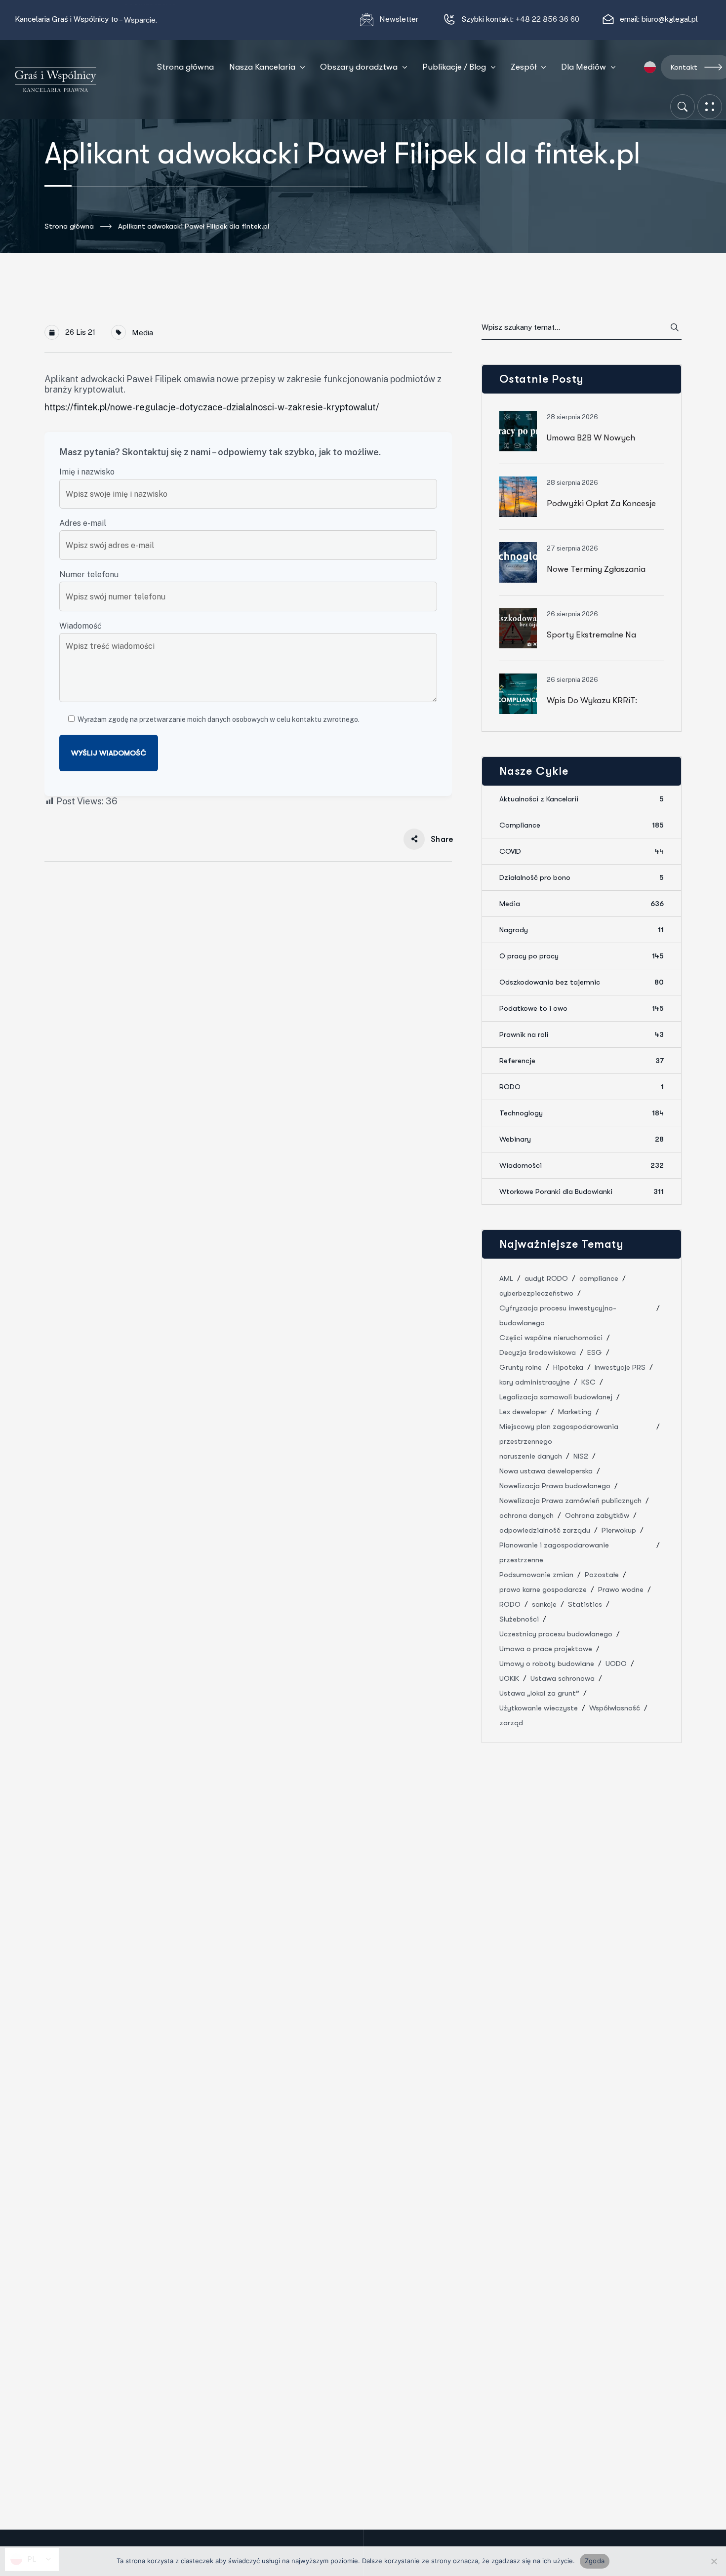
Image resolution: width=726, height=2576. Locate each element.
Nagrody (582, 930)
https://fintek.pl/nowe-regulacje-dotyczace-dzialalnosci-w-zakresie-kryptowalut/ (212, 407)
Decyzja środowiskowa (538, 1352)
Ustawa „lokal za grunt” (539, 1693)
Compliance (582, 825)
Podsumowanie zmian (536, 1575)
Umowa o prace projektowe (546, 1649)
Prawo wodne (621, 1589)
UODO (616, 1664)
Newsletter (400, 19)
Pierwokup (619, 1530)
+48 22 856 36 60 (547, 19)
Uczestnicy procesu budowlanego (556, 1634)
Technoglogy (582, 1113)
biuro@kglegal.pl (670, 19)
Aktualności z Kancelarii (582, 799)
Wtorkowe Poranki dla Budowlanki (582, 1191)
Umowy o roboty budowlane (547, 1664)
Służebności (519, 1619)
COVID (582, 851)
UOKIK (509, 1678)
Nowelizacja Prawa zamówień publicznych (570, 1501)
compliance (599, 1278)
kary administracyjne (535, 1382)
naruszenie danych (531, 1456)
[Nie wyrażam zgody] (714, 2561)
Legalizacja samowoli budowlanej (556, 1397)
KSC (588, 1382)
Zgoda (595, 2561)
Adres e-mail (83, 523)
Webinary (582, 1139)
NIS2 (581, 1456)
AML (506, 1278)
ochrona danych (526, 1515)
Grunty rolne (521, 1367)
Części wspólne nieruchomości (551, 1338)
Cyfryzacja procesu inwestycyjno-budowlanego (558, 1315)
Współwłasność (615, 1708)
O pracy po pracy (582, 956)
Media (142, 333)
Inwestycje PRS (620, 1367)
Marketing (575, 1412)
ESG (595, 1352)
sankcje (544, 1604)
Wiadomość (81, 626)
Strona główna (69, 226)
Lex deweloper (523, 1412)
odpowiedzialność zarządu (545, 1530)
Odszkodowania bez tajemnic (582, 982)
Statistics (585, 1604)
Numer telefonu (89, 575)
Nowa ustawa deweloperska (546, 1471)
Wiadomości (582, 1165)
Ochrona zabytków (597, 1515)
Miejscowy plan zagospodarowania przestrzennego (559, 1434)
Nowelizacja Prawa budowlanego (555, 1486)
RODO (582, 1087)
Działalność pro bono (582, 877)
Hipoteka (568, 1367)
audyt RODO (546, 1278)
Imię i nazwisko (87, 472)
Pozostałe (602, 1575)
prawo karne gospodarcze (543, 1589)
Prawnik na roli (582, 1034)
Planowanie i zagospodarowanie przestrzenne (554, 1552)
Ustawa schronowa (563, 1678)
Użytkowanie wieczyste (539, 1708)
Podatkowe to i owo (582, 1008)
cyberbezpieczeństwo (536, 1293)
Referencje (582, 1061)
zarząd (511, 1723)
